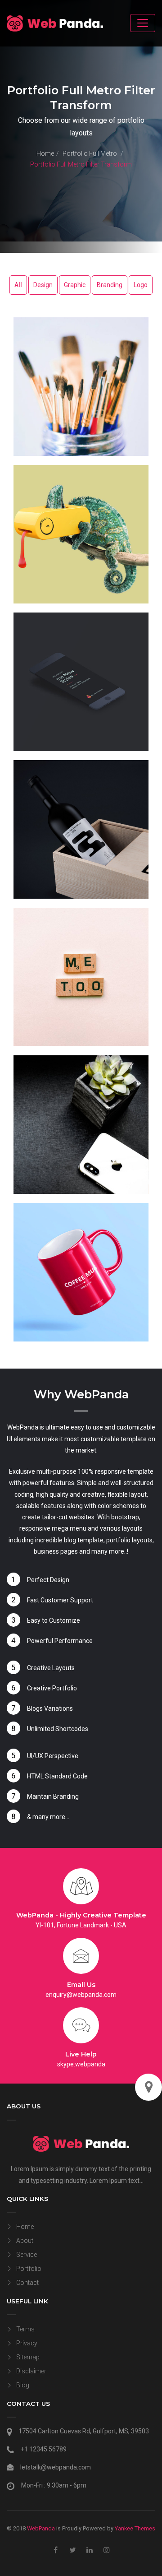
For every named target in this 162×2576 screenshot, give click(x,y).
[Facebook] (56, 2550)
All (18, 285)
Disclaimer (31, 2371)
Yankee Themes (135, 2528)
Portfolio (29, 2269)
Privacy (27, 2343)
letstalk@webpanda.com (56, 2467)
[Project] (81, 387)
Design (43, 285)
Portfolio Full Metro (90, 153)
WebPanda (41, 2528)
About (25, 2241)
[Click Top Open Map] (148, 2087)
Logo (141, 285)
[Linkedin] (90, 2550)
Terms (25, 2329)
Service (27, 2255)
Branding (110, 285)
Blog (23, 2385)
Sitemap (28, 2357)
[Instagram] (107, 2550)
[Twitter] (73, 2550)
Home (45, 153)
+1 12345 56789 (44, 2449)
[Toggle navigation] (143, 23)
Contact (27, 2283)
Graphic (75, 285)
